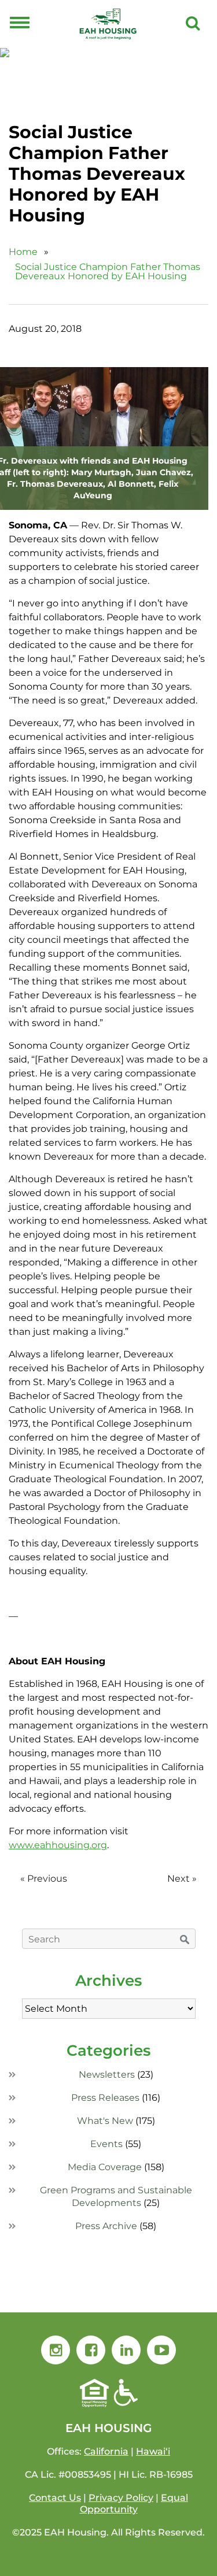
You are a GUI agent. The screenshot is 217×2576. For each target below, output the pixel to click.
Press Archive (106, 2226)
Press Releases (105, 2098)
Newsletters (107, 2075)
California (106, 2451)
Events (106, 2144)
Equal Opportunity (134, 2503)
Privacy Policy (121, 2498)
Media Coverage (105, 2167)
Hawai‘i (153, 2451)
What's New (105, 2121)
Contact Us (55, 2498)
